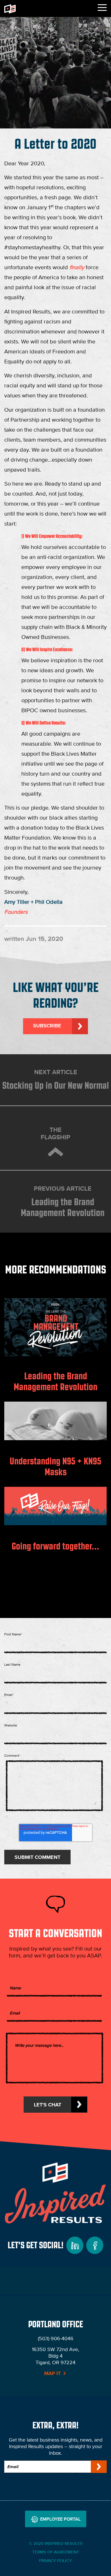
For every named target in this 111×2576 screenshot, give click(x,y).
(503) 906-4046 (56, 2338)
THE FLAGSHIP (55, 1133)
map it (52, 2373)
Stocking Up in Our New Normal (56, 1079)
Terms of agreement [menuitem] (56, 2552)
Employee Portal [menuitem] (60, 2519)
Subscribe (47, 1026)
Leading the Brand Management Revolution (63, 1201)
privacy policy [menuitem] (55, 2560)
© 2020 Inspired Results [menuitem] (56, 2543)
